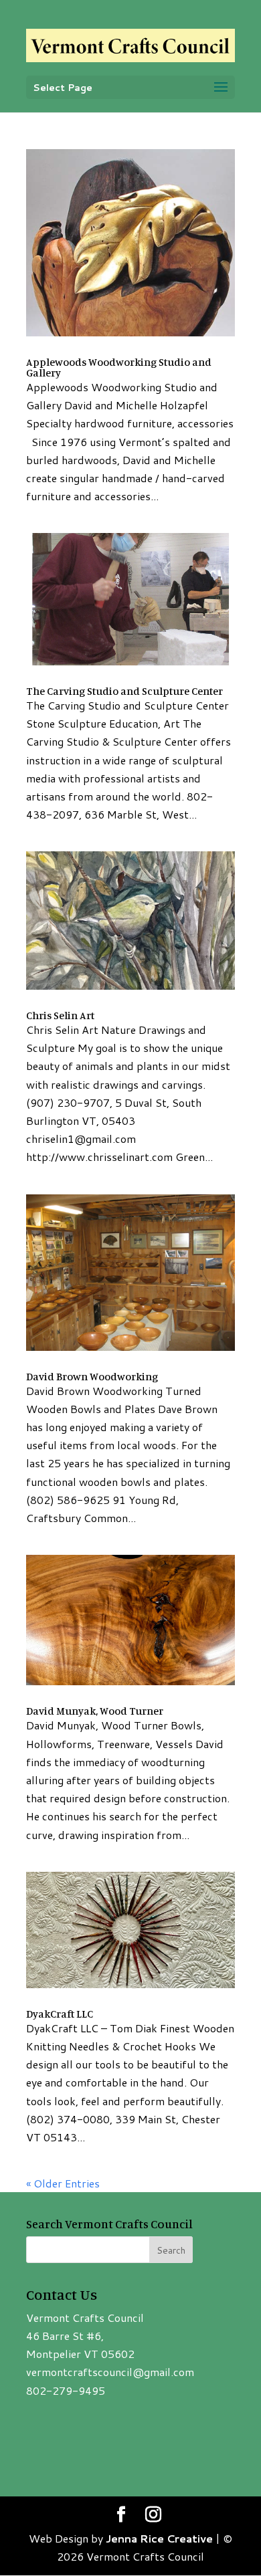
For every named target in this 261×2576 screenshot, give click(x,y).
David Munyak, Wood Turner (95, 1711)
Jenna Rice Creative (159, 2538)
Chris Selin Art (60, 1015)
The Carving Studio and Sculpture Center (124, 691)
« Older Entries (63, 2183)
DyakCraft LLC (60, 2014)
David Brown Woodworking (92, 1376)
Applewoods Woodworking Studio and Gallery (119, 367)
